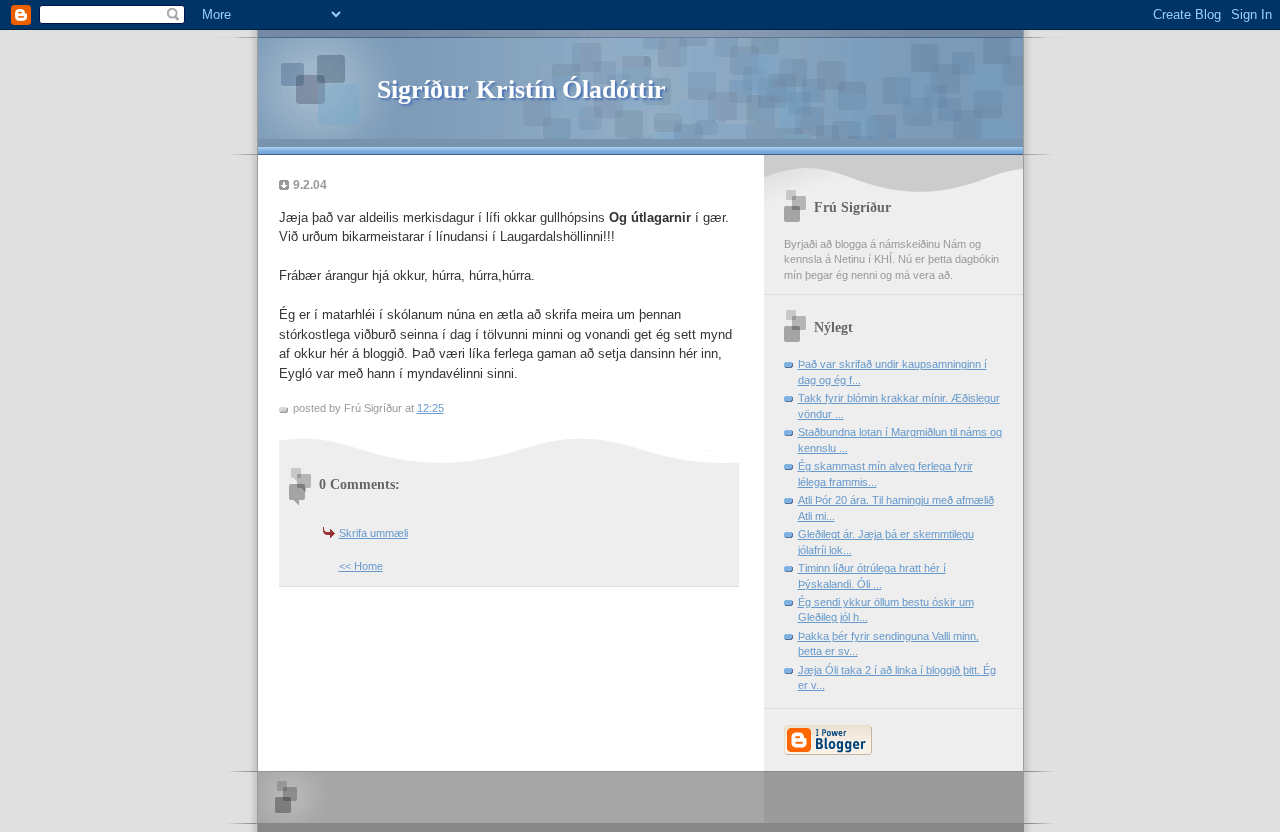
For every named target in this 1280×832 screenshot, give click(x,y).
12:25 (430, 408)
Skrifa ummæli (373, 533)
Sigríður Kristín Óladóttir (521, 89)
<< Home (361, 566)
